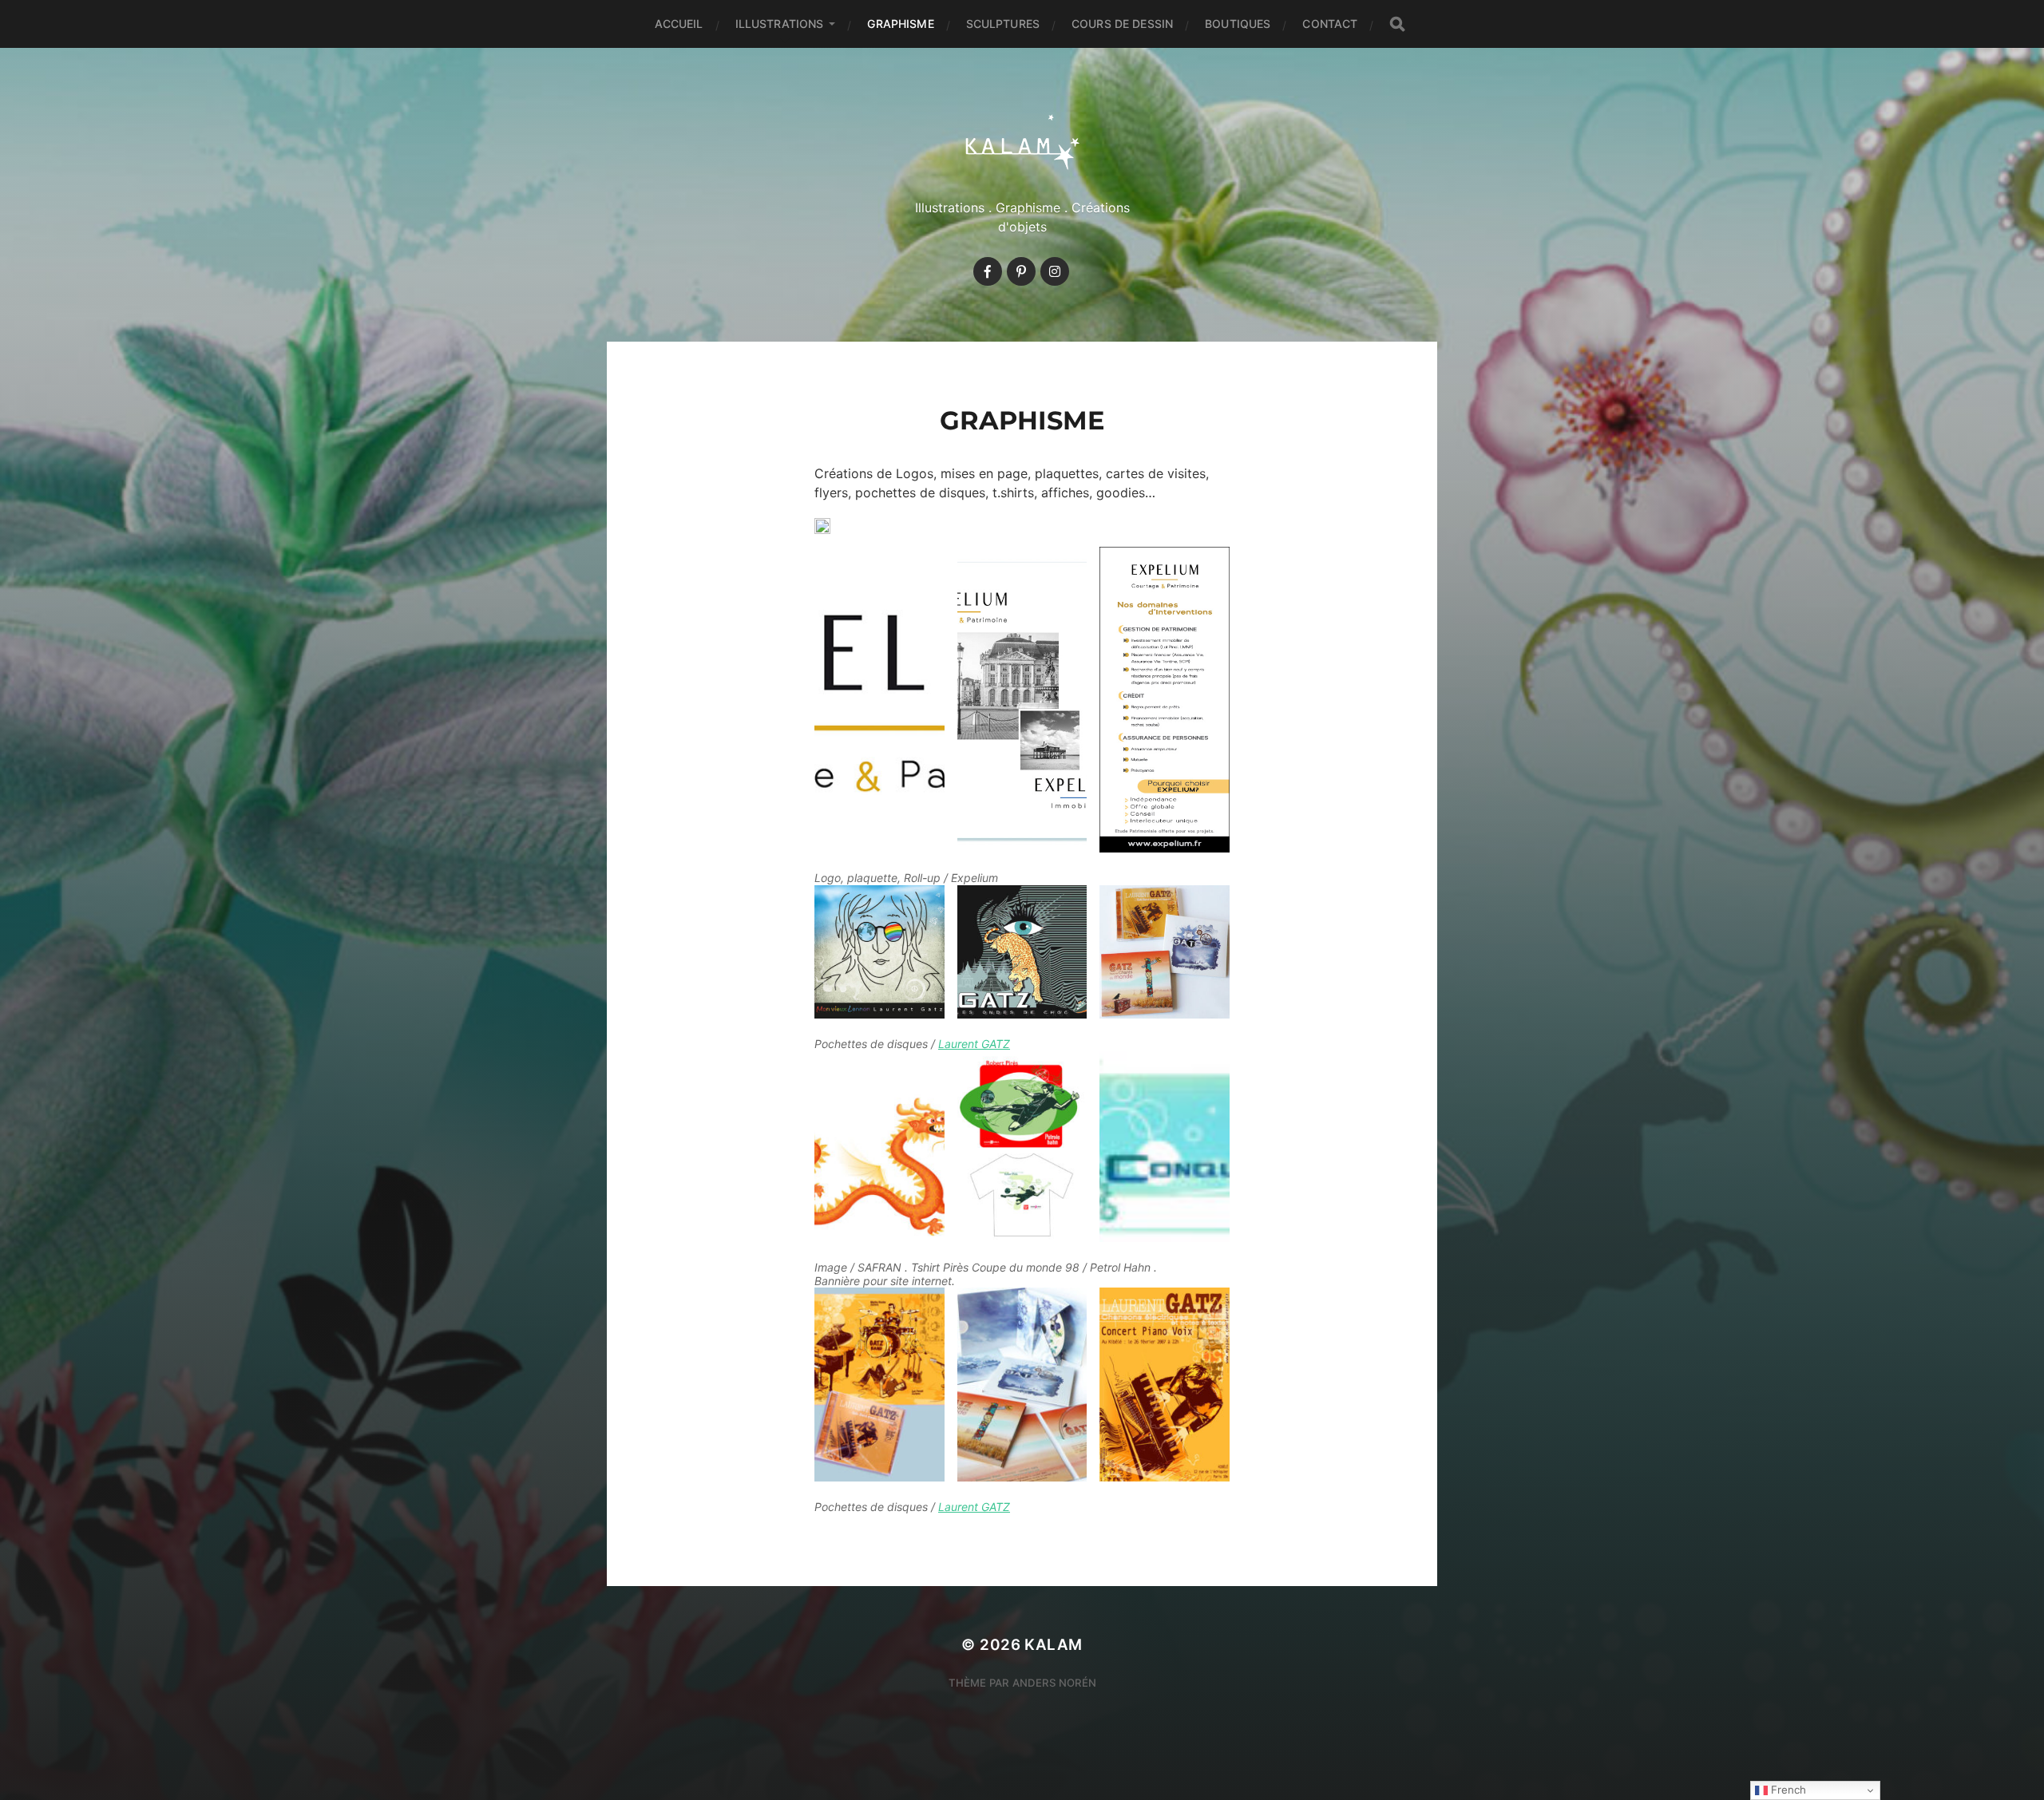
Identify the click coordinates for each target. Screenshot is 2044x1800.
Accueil (679, 24)
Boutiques (1238, 24)
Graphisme (900, 24)
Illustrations (780, 24)
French (1787, 1790)
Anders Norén (1054, 1683)
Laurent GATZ (974, 1044)
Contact (1330, 24)
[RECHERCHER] (1397, 24)
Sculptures (1003, 24)
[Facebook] (988, 271)
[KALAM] (1022, 141)
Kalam (1053, 1645)
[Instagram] (1055, 271)
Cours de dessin (1122, 24)
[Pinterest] (1021, 271)
